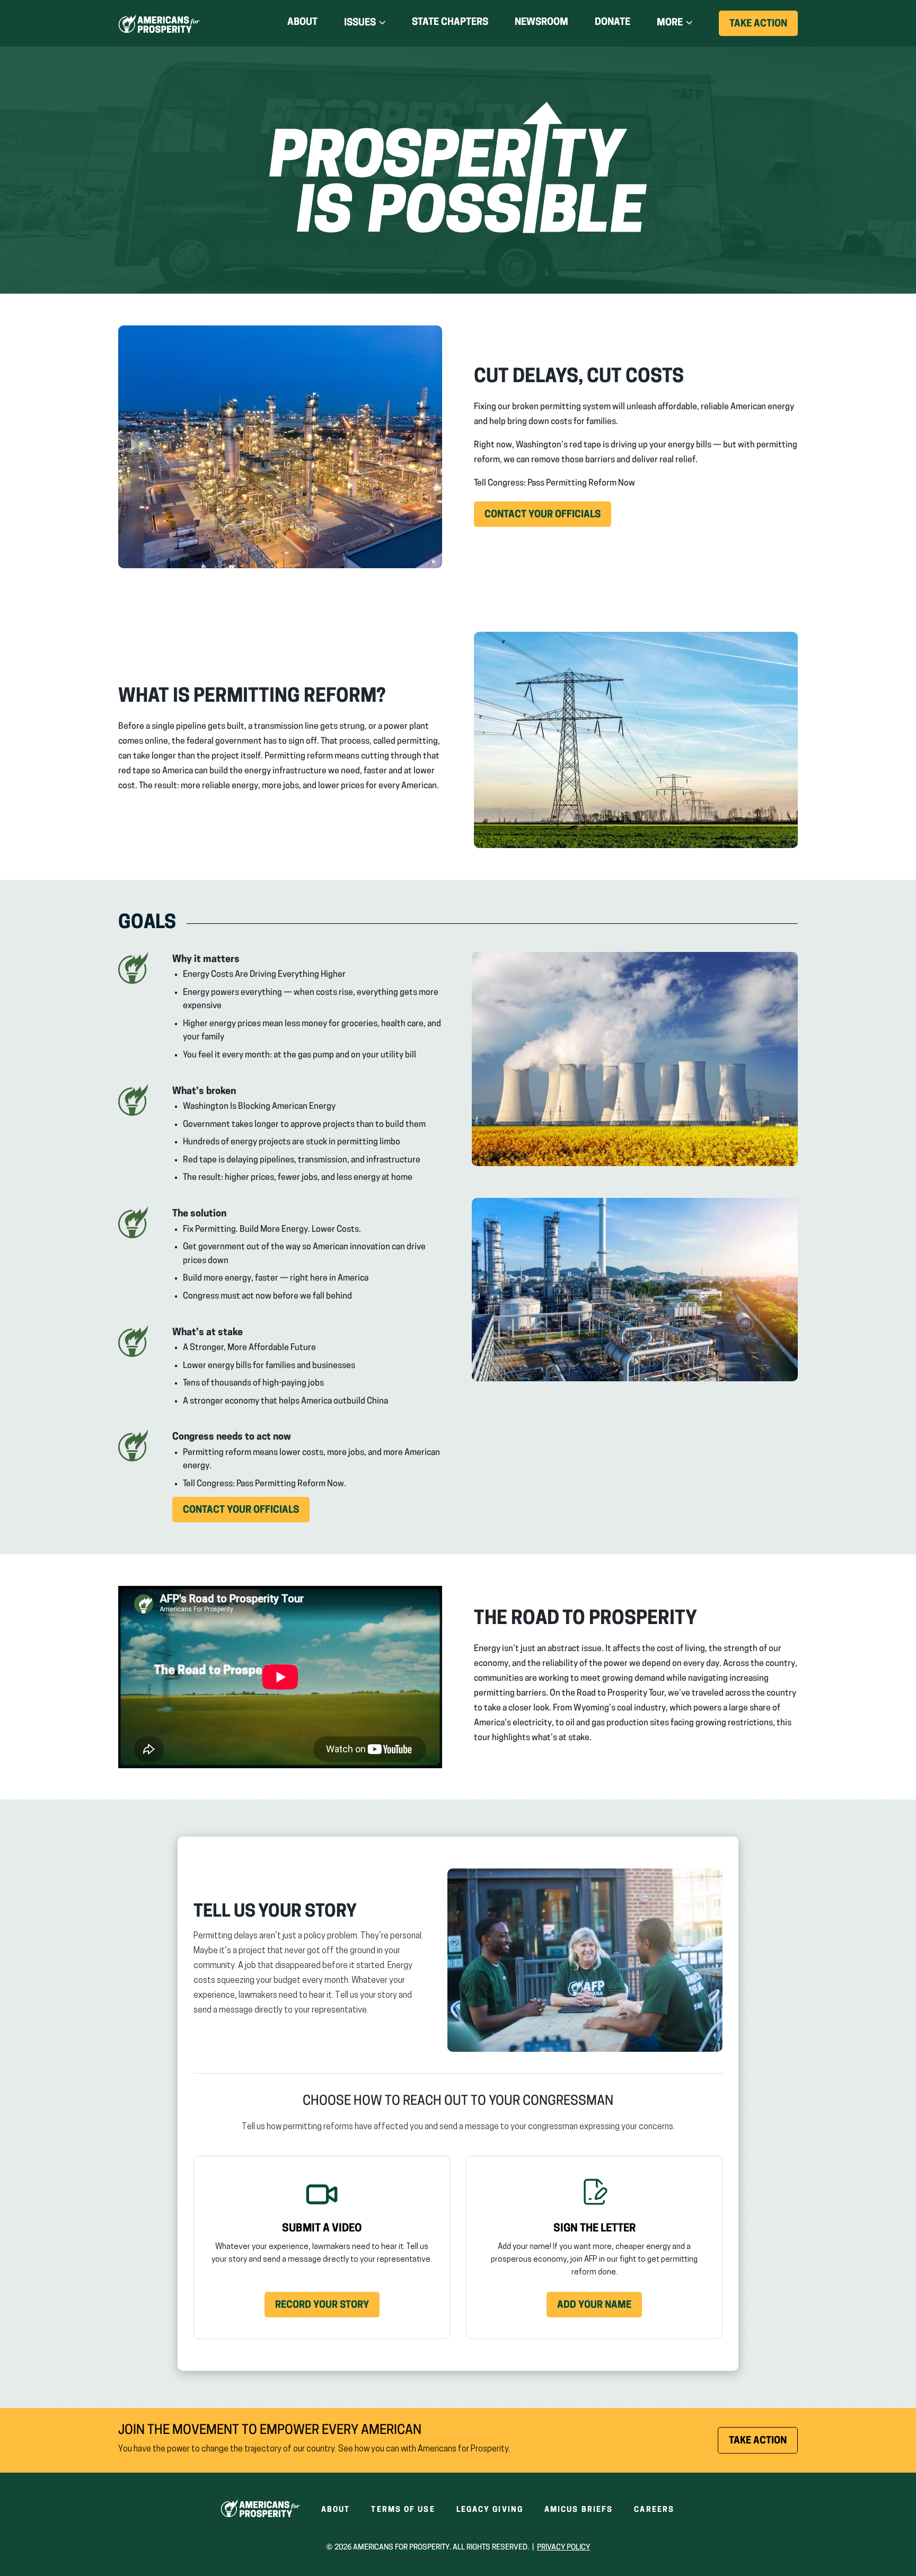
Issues (360, 23)
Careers (654, 2510)
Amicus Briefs (579, 2510)
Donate (613, 25)
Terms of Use (403, 2510)
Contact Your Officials (548, 518)
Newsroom (541, 23)
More (670, 23)
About (302, 23)
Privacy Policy (563, 2548)
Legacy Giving (490, 2510)
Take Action (764, 28)
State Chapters (450, 23)
